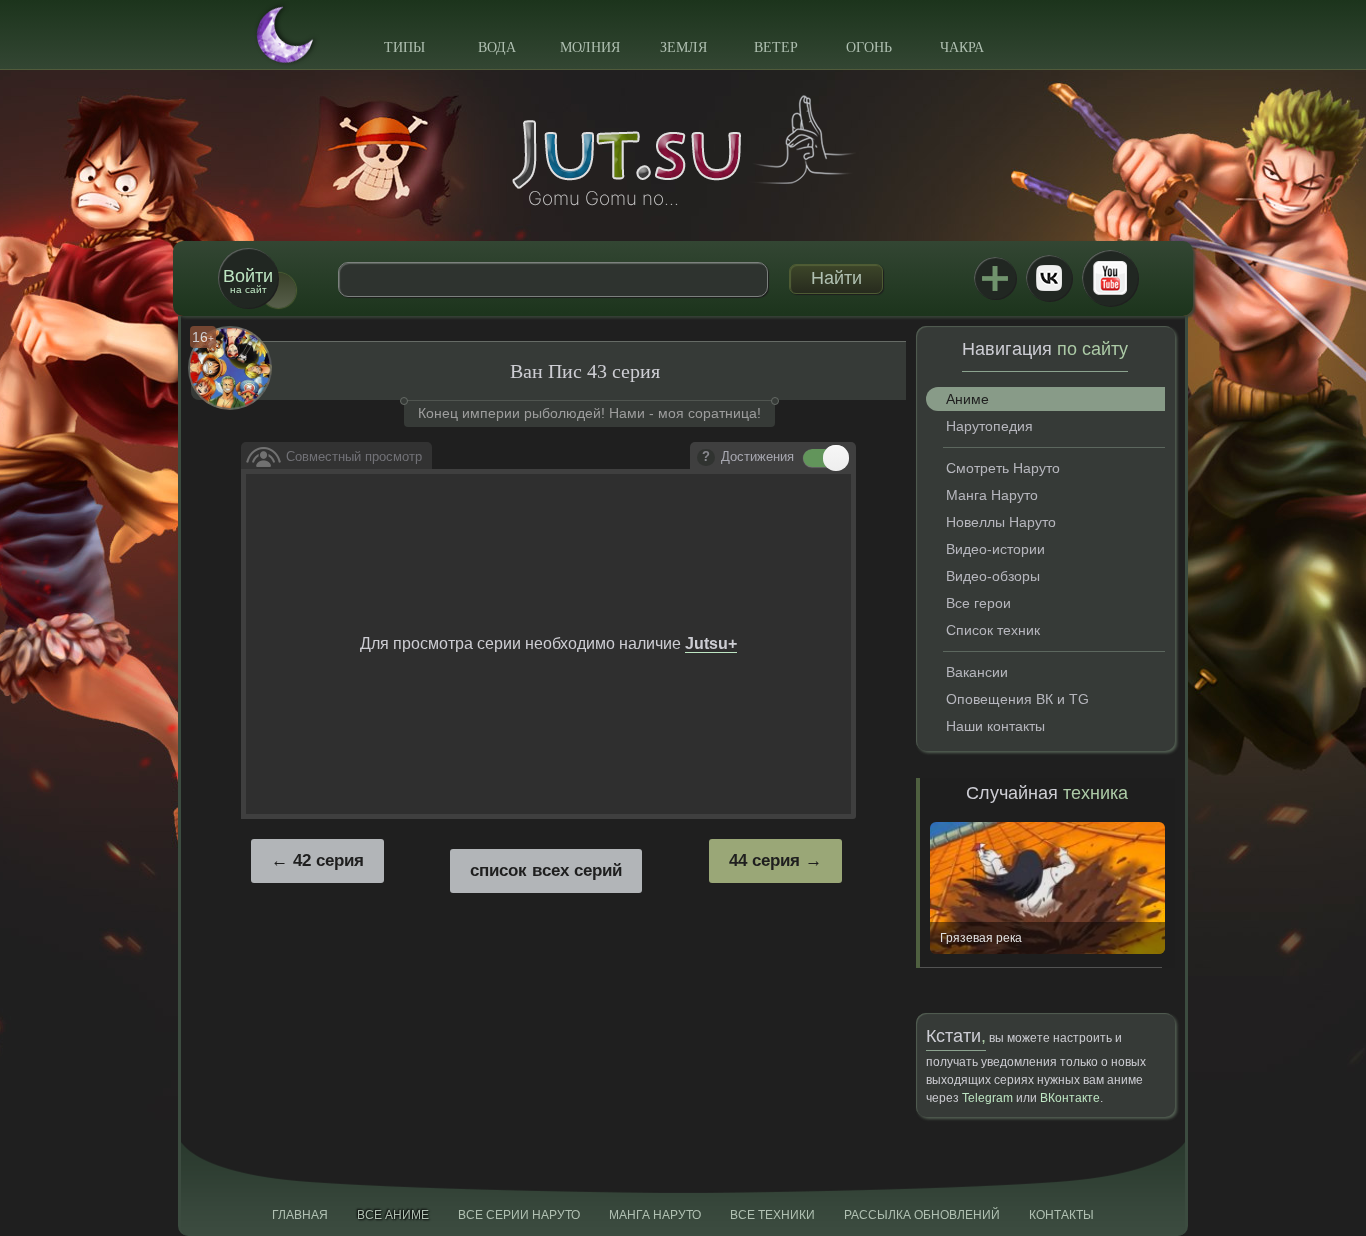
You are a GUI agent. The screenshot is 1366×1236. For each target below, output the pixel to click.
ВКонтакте (1049, 278)
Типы (404, 47)
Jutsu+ (995, 278)
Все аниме (393, 1215)
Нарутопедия (989, 426)
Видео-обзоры (993, 576)
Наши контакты (995, 726)
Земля (683, 47)
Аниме (967, 399)
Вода (497, 47)
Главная (300, 1215)
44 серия (764, 860)
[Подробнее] (706, 458)
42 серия (328, 860)
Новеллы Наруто (1001, 522)
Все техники (772, 1215)
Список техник (993, 630)
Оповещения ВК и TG (1017, 699)
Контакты (1061, 1215)
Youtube (1110, 278)
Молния (590, 47)
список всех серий (546, 870)
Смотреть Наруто (1003, 468)
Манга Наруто (992, 495)
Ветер (776, 47)
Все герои (978, 603)
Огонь (869, 47)
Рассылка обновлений (922, 1215)
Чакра (962, 47)
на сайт (248, 280)
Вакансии (977, 672)
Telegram (987, 1098)
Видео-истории (995, 549)
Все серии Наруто (519, 1215)
